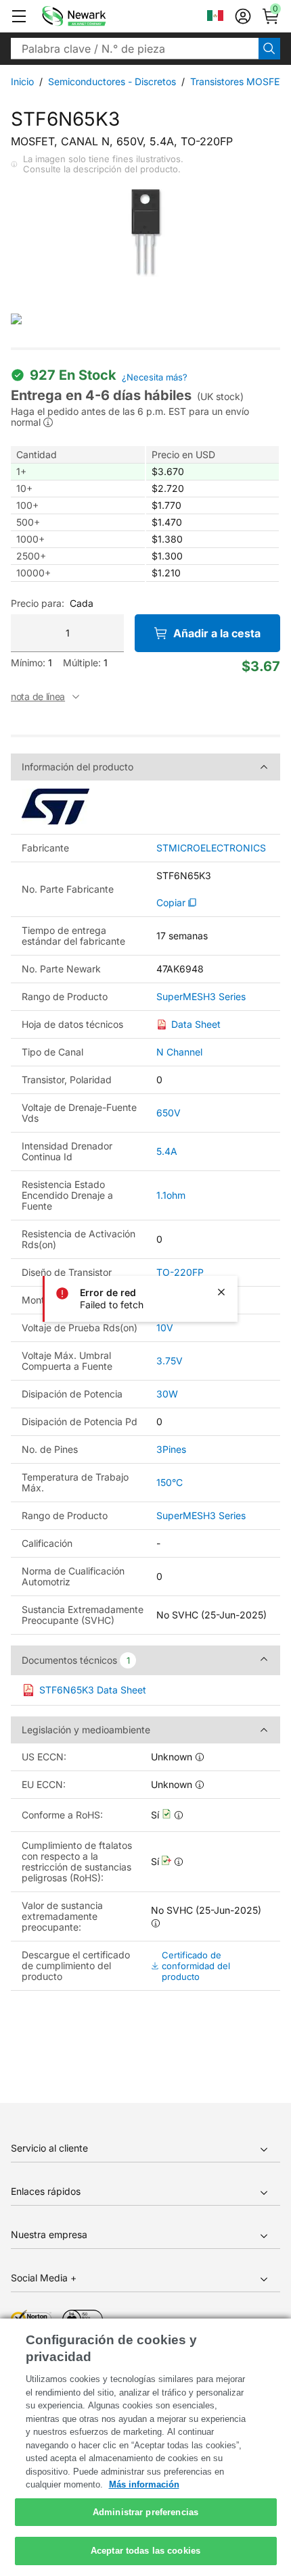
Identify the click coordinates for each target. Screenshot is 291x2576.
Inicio (22, 81)
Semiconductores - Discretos (112, 81)
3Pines (171, 1449)
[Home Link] (94, 16)
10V (165, 1328)
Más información (144, 2484)
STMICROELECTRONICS (211, 848)
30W (167, 1394)
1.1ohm (171, 1195)
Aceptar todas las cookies (145, 2551)
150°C (170, 1482)
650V (169, 1113)
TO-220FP (180, 1272)
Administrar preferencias (145, 2512)
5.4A (167, 1151)
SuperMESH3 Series (201, 997)
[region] (145, 2447)
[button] (19, 16)
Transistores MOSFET (238, 81)
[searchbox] (135, 49)
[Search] (269, 49)
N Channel (179, 1052)
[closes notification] (221, 1292)
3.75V (170, 1361)
